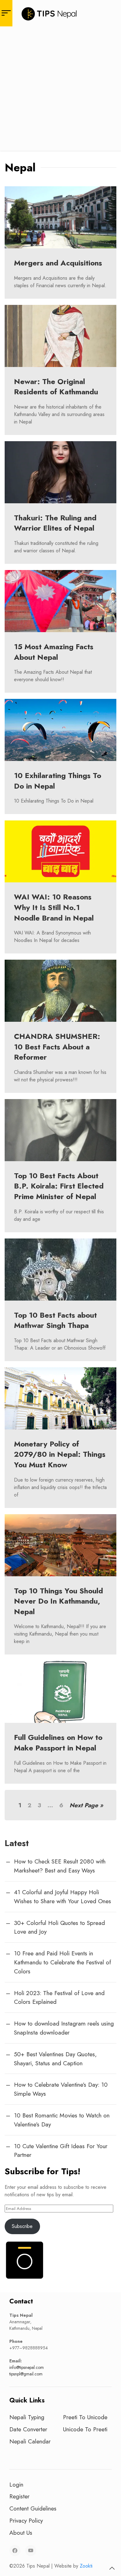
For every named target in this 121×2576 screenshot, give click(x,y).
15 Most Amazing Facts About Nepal (54, 652)
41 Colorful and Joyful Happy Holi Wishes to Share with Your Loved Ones (63, 1897)
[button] (112, 2568)
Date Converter (28, 2429)
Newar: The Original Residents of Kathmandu (56, 387)
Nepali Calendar (30, 2441)
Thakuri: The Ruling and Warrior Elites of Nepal (55, 523)
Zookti (86, 2566)
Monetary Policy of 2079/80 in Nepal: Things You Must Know (60, 1454)
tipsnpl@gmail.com (26, 2374)
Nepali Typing (27, 2417)
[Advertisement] (60, 90)
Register (19, 2496)
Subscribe (22, 2226)
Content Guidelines (33, 2508)
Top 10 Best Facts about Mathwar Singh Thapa (55, 1320)
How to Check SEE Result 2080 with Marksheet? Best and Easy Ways (60, 1866)
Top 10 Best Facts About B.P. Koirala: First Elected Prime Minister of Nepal (59, 1186)
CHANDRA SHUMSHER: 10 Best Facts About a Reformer (57, 1047)
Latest (17, 1843)
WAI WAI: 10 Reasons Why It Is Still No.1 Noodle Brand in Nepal (54, 907)
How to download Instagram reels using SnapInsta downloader (64, 2028)
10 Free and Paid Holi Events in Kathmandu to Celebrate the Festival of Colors (63, 1962)
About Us (21, 2533)
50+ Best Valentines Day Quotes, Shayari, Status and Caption (55, 2059)
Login (16, 2484)
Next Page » (86, 1805)
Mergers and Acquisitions (58, 263)
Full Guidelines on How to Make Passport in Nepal (58, 1743)
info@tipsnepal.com (27, 2367)
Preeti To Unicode (85, 2417)
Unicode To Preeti (85, 2429)
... (50, 1805)
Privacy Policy (26, 2520)
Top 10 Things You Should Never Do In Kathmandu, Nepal (58, 1601)
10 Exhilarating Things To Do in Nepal (58, 781)
